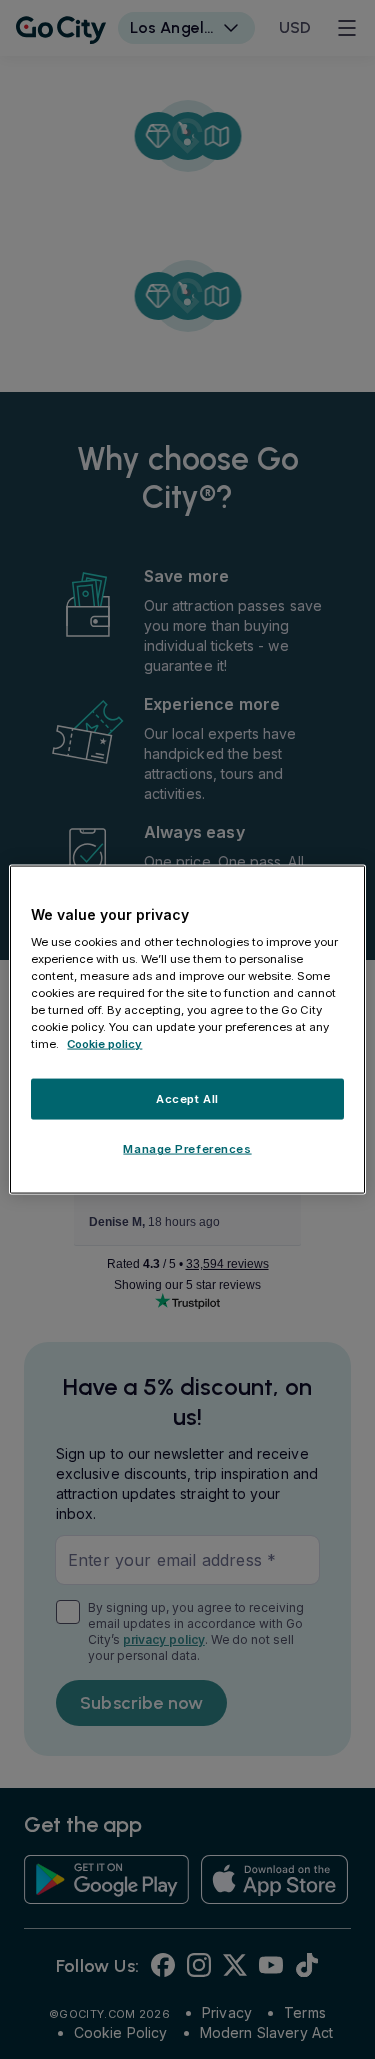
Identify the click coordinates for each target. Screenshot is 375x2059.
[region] (187, 1029)
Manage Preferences (187, 1149)
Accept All (187, 1098)
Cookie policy (104, 1044)
